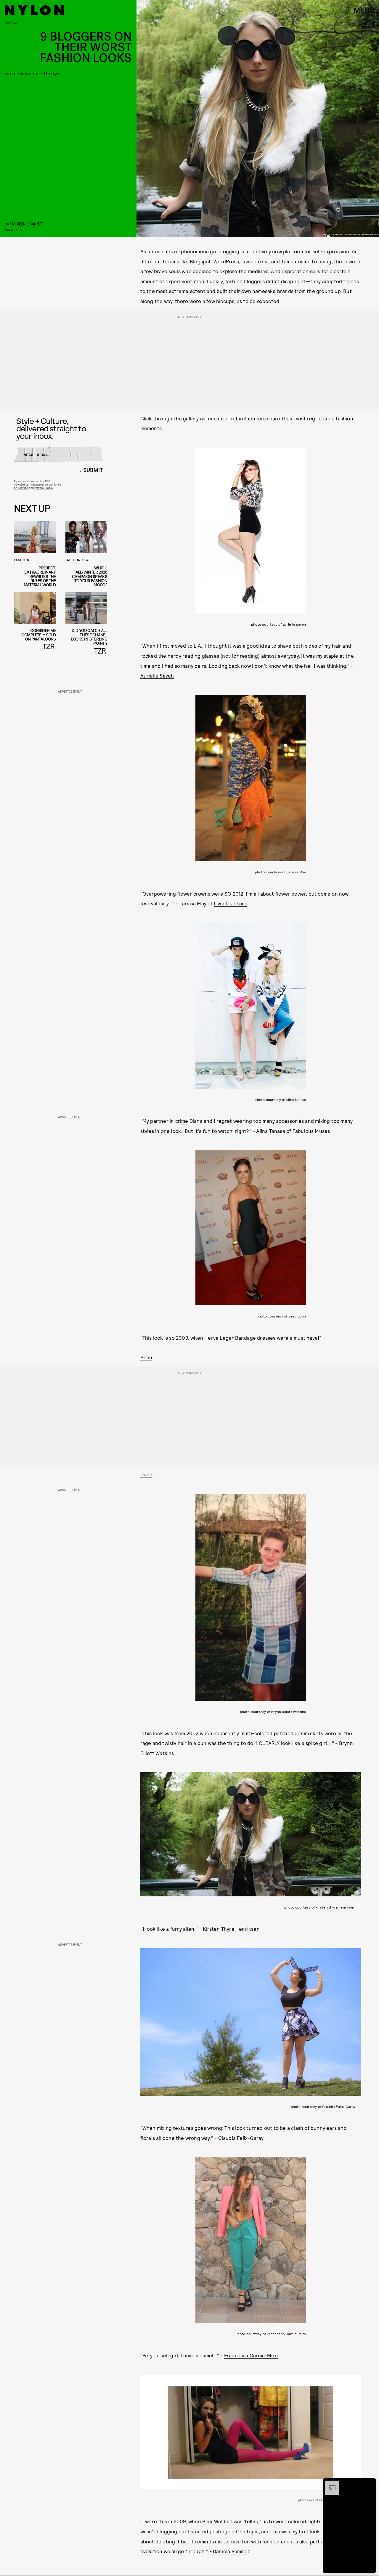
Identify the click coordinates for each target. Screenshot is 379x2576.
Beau (146, 1357)
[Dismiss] (370, 2484)
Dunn (147, 1474)
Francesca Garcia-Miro (251, 2356)
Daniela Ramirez (231, 2551)
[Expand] (329, 2484)
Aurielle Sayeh (157, 675)
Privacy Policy (44, 488)
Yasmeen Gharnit (26, 224)
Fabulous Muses (311, 1131)
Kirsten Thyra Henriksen (231, 1929)
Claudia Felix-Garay (241, 2138)
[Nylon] (34, 10)
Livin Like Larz (230, 903)
